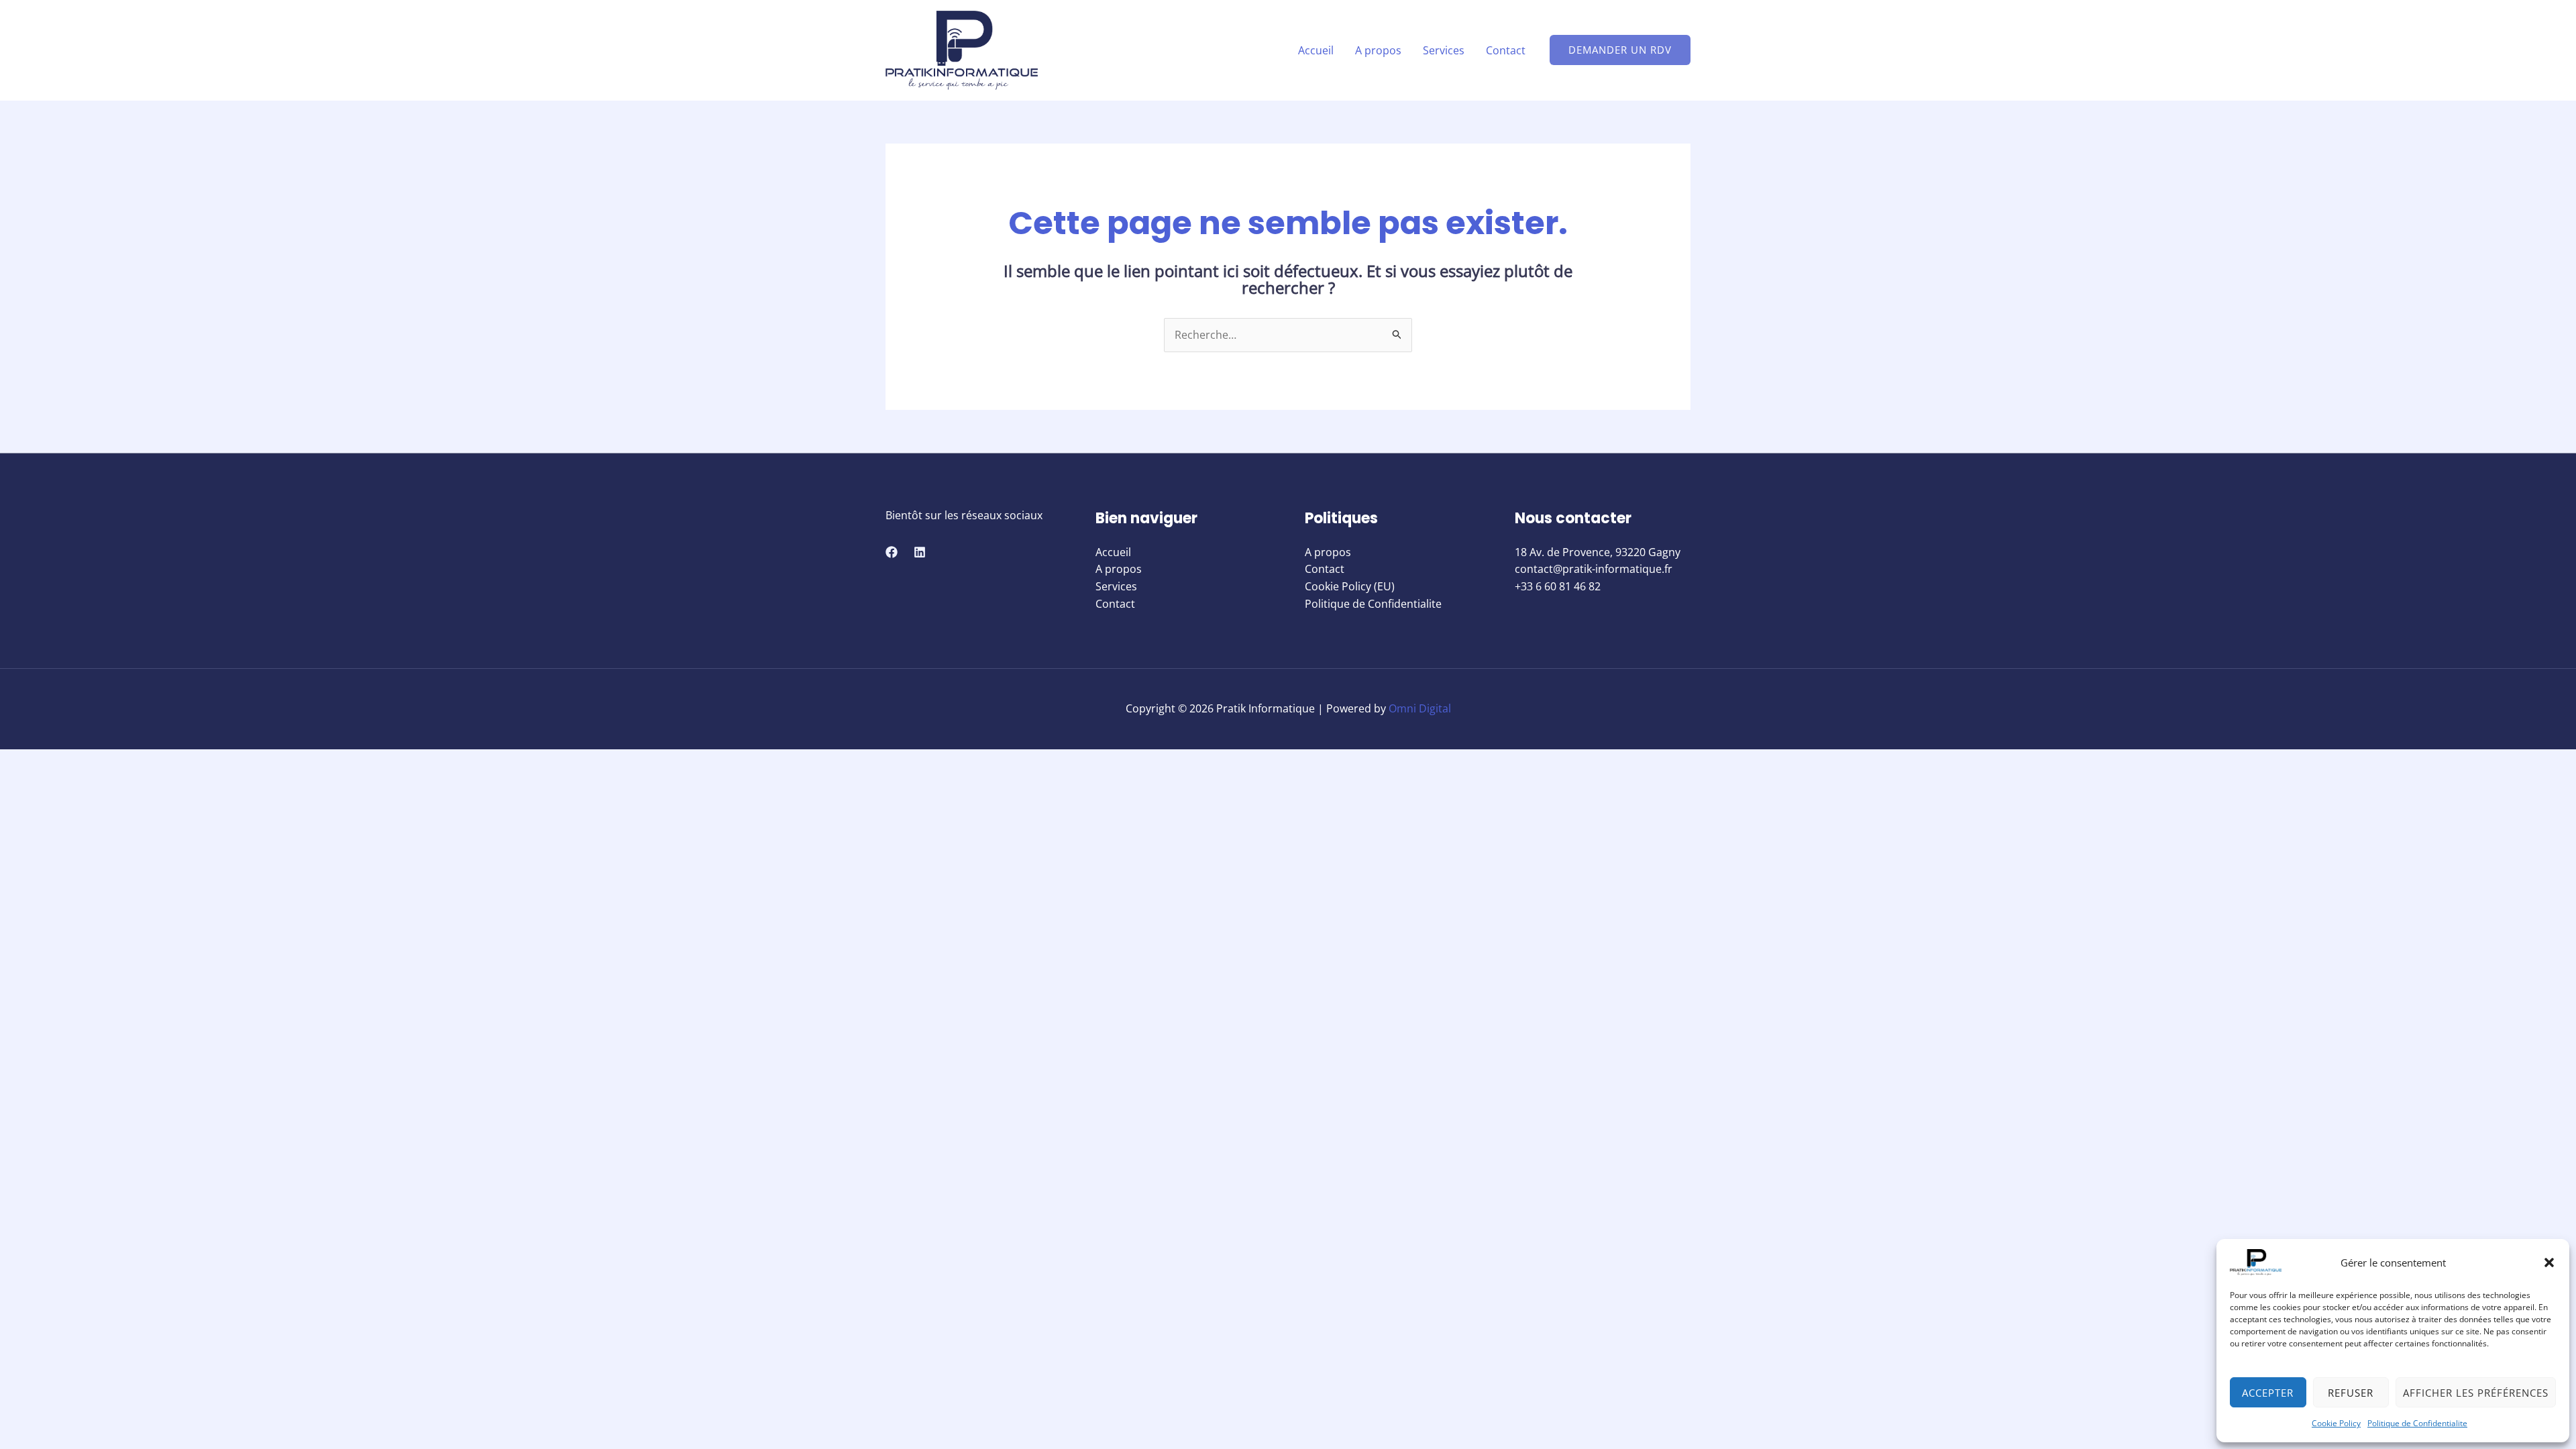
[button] (2549, 1263)
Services (1444, 50)
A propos (1378, 50)
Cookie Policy (2336, 1423)
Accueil (1316, 50)
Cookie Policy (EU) (1350, 586)
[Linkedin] (920, 552)
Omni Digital (1420, 708)
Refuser (2351, 1393)
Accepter (2268, 1393)
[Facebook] (892, 552)
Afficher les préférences (2476, 1393)
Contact (1506, 50)
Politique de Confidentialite (2417, 1423)
